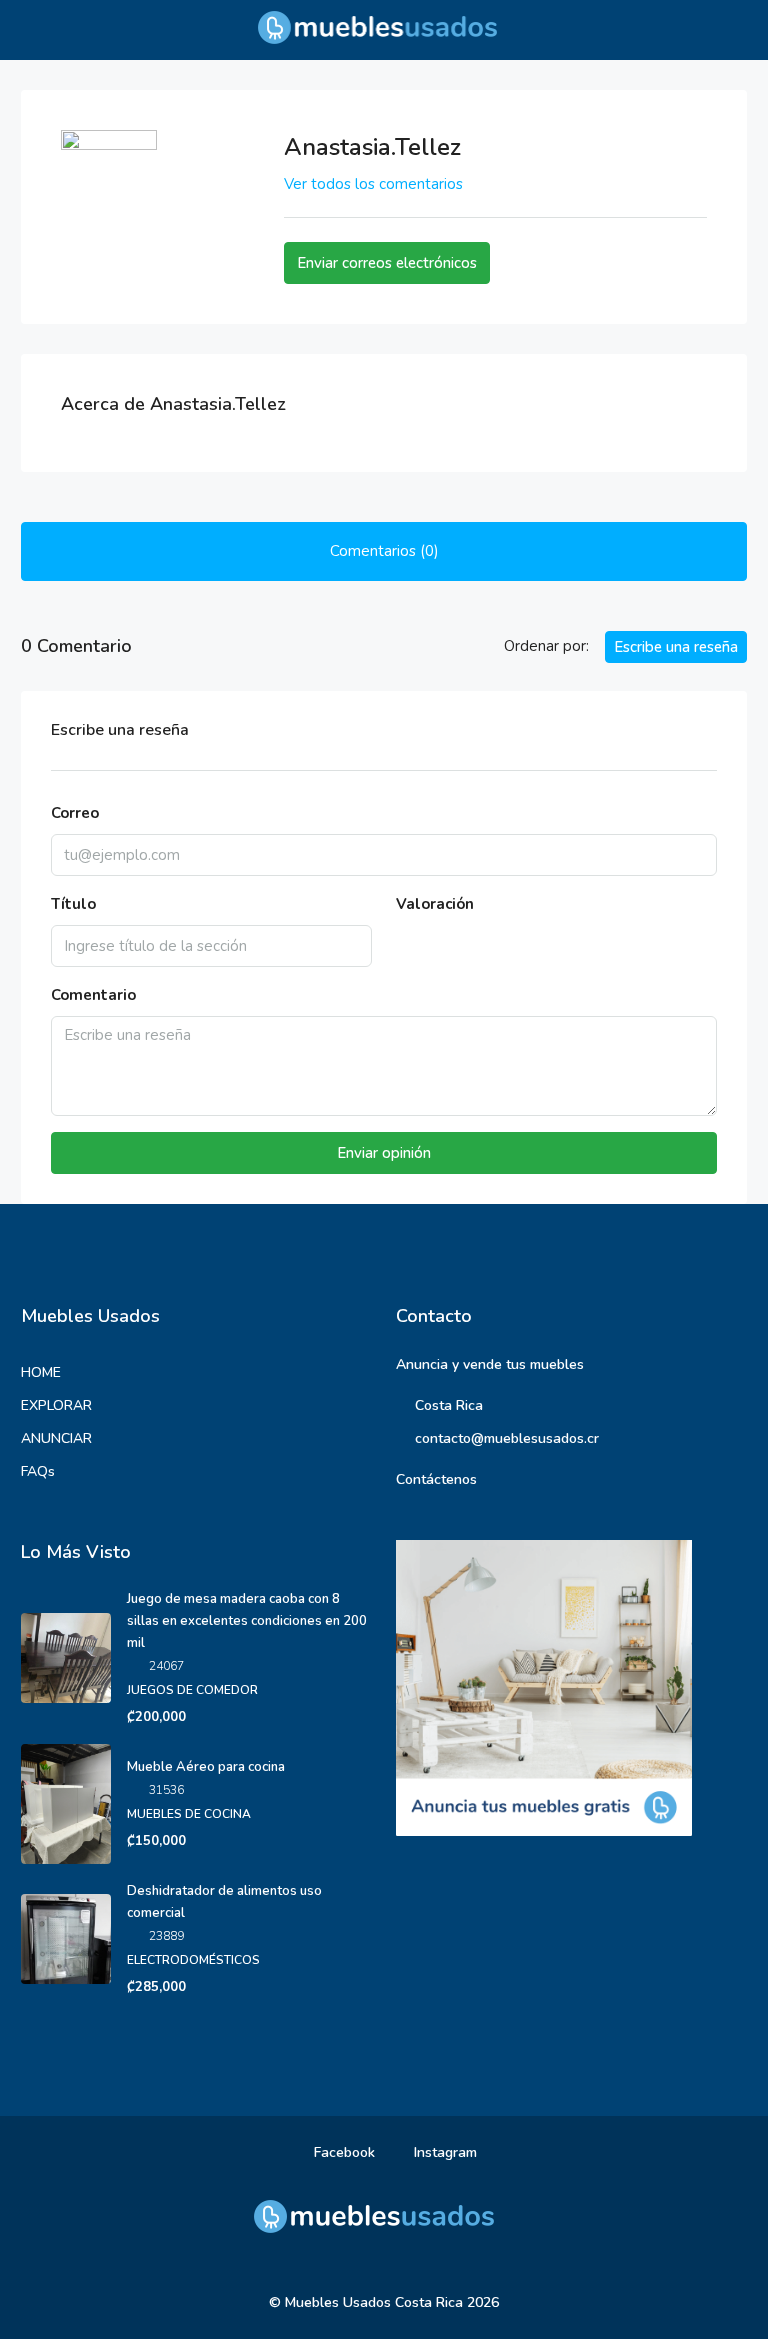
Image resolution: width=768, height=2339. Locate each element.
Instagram (443, 2152)
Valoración (435, 904)
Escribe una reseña (676, 647)
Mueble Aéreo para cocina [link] (206, 1767)
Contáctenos (436, 1479)
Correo (75, 813)
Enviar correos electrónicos (387, 263)
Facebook (342, 2152)
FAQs (38, 1471)
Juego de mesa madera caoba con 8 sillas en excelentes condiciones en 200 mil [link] (247, 1621)
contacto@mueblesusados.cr (507, 1438)
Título (73, 904)
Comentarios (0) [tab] (384, 551)
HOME (41, 1372)
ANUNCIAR (56, 1438)
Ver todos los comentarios (373, 184)
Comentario (93, 995)
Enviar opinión (384, 1153)
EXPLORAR (56, 1405)
